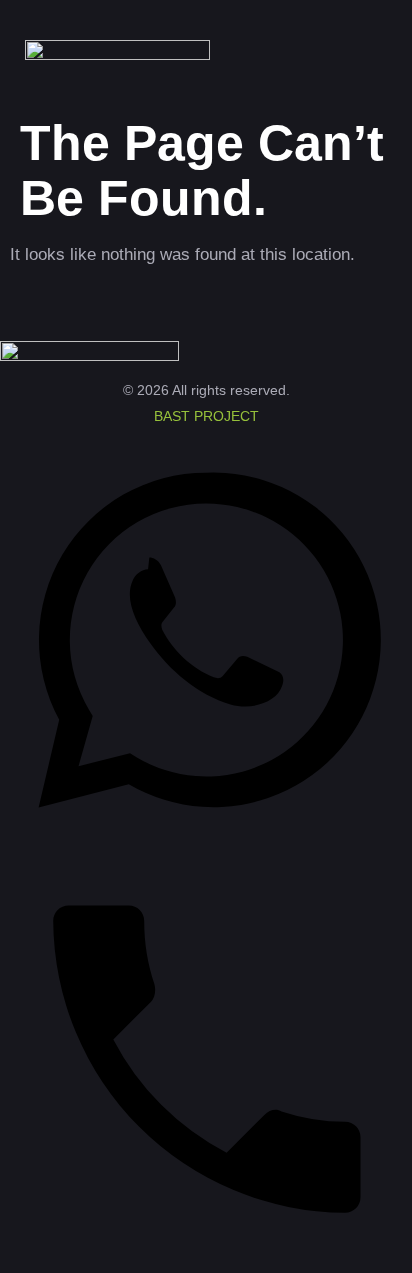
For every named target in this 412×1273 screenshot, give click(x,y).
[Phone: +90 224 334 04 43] (206, 1260)
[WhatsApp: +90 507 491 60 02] (206, 840)
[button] (357, 54)
